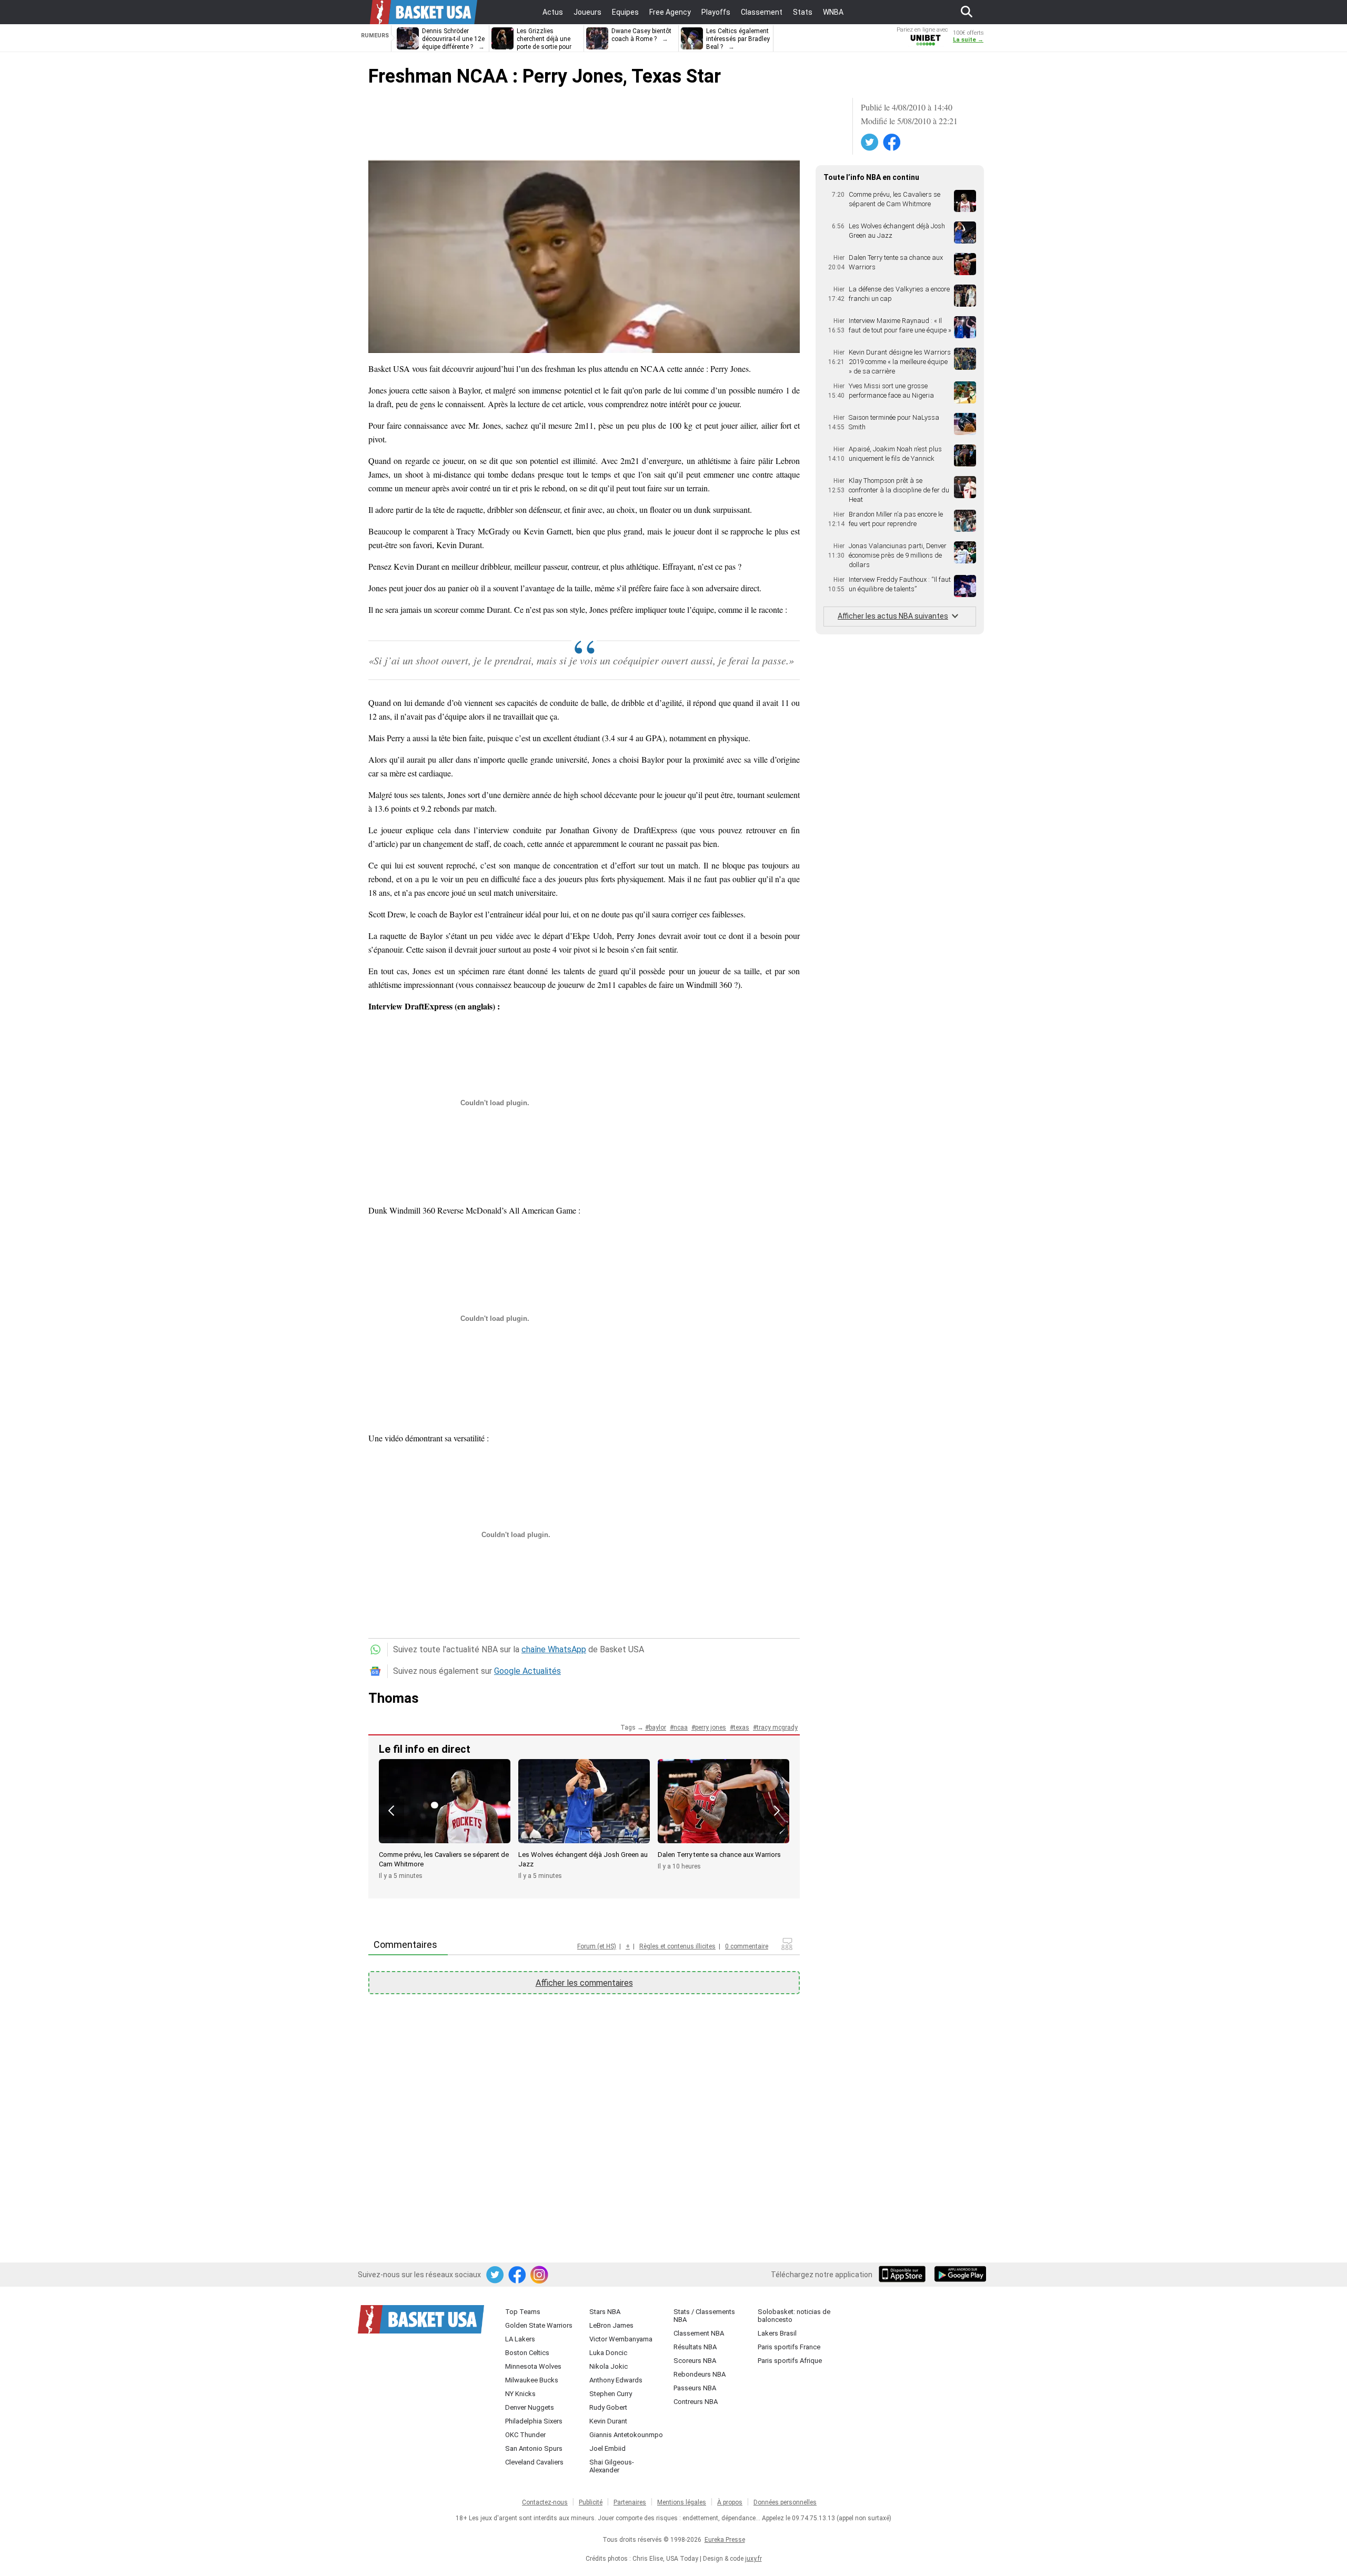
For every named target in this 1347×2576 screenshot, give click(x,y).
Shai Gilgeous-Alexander (612, 2466)
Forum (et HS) (597, 1946)
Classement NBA (699, 2333)
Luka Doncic (608, 2353)
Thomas (394, 1698)
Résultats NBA (695, 2347)
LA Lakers (520, 2339)
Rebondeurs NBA (700, 2374)
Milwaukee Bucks (532, 2380)
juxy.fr (753, 2559)
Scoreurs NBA (695, 2361)
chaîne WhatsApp (554, 1649)
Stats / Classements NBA (704, 2316)
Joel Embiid (607, 2448)
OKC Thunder (525, 2435)
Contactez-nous (545, 2502)
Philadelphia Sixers (534, 2421)
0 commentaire (747, 1946)
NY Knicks (520, 2394)
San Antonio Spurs (534, 2448)
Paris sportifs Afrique (790, 2361)
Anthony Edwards (616, 2380)
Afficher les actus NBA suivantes (893, 616)
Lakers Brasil (777, 2333)
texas (741, 1728)
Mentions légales (682, 2502)
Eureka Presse (725, 2540)
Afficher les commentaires (584, 1983)
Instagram (540, 2275)
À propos (730, 2502)
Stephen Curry (611, 2394)
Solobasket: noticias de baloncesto (794, 2316)
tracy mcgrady (777, 1728)
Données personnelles (785, 2502)
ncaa (681, 1728)
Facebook (892, 143)
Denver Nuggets (530, 2407)
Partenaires (630, 2502)
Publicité (591, 2502)
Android (960, 2275)
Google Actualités (527, 1671)
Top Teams (523, 2312)
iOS (904, 2275)
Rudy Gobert (608, 2407)
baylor (657, 1728)
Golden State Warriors (539, 2325)
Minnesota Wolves (533, 2366)
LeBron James (611, 2325)
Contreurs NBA (696, 2402)
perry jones (711, 1728)
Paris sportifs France (789, 2347)
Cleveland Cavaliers (534, 2462)
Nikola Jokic (609, 2366)
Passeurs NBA (695, 2388)
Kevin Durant (608, 2421)
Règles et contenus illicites (677, 1946)
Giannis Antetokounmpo (626, 2435)
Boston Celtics (527, 2353)
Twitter (870, 143)
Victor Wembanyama (621, 2339)
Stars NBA (605, 2312)
